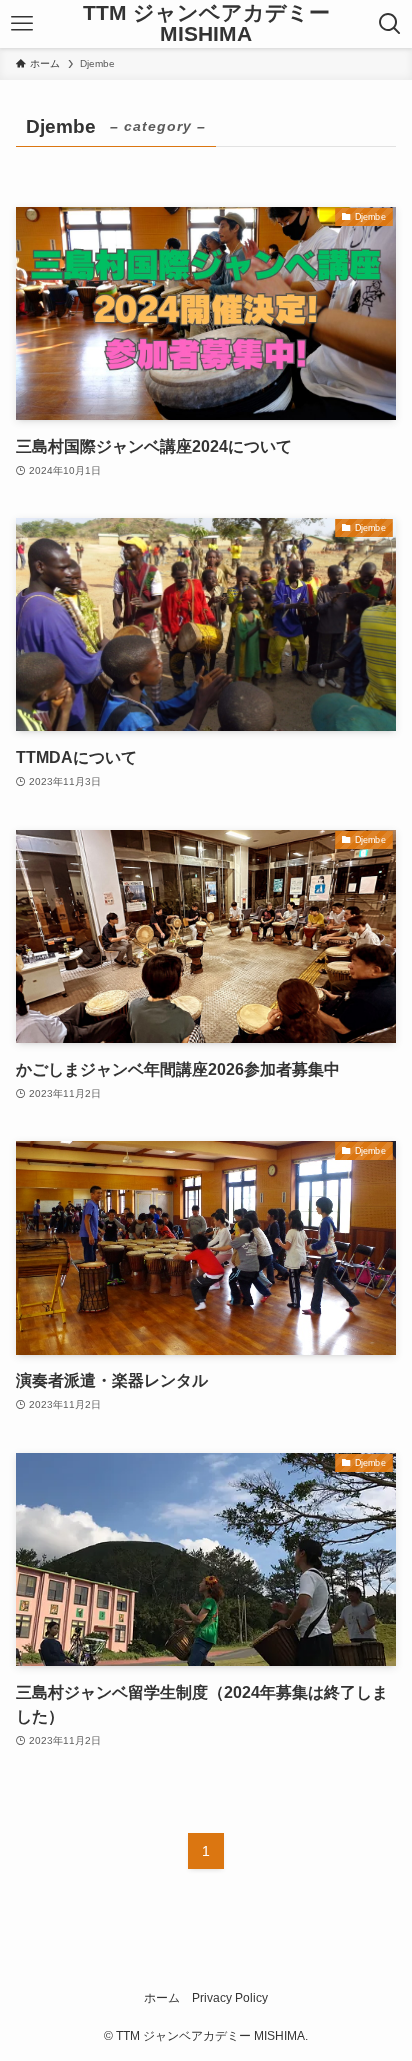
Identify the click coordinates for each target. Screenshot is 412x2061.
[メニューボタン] (21, 24)
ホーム (162, 1998)
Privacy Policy (230, 1998)
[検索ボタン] (390, 24)
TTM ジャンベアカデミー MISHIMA (206, 23)
